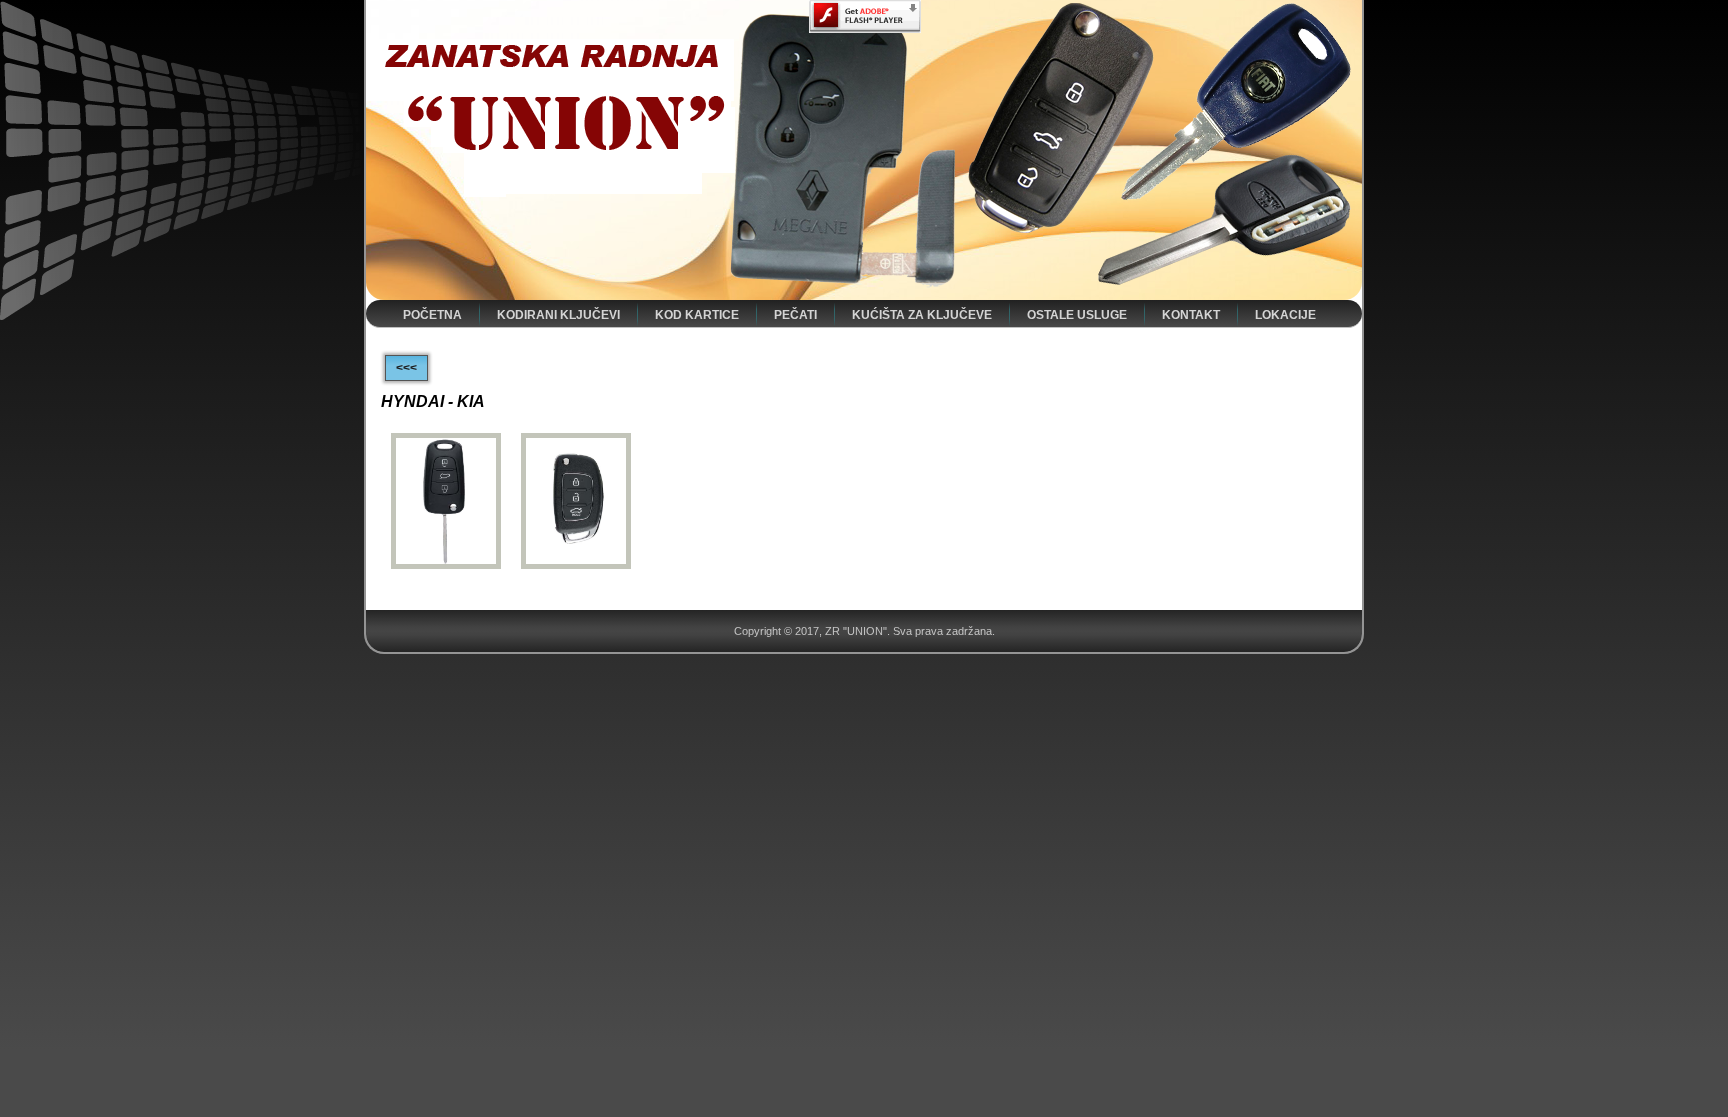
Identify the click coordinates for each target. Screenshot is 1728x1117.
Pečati (795, 315)
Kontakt (1191, 315)
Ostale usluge (1077, 315)
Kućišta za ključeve (922, 315)
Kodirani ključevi (558, 315)
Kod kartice (697, 315)
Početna (432, 315)
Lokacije (1285, 315)
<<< (406, 368)
